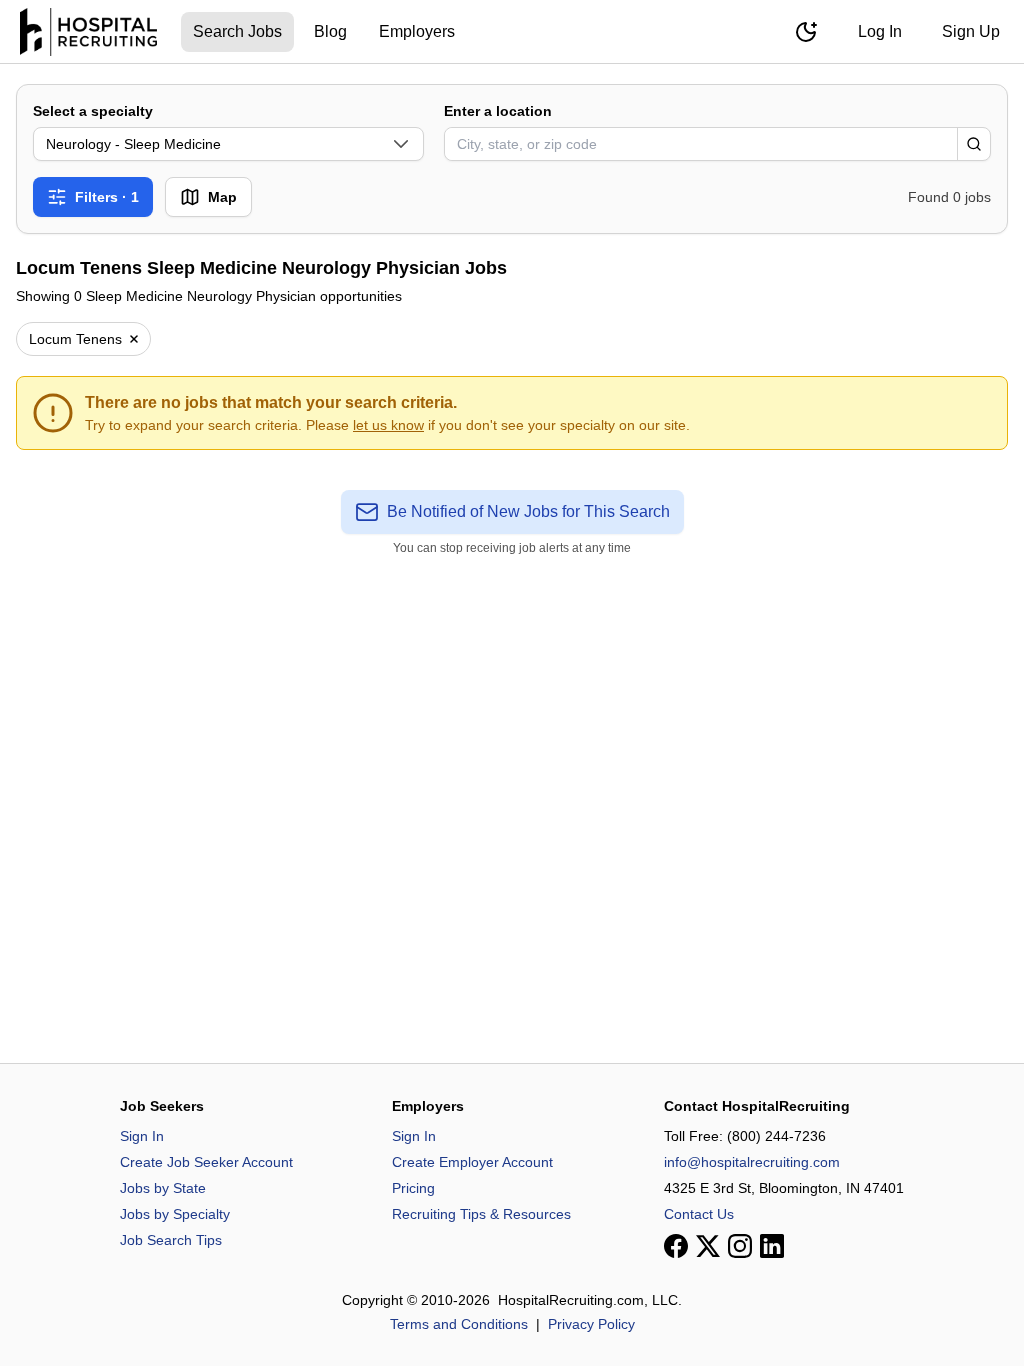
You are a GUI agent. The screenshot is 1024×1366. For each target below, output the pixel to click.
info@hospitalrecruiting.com (752, 1162)
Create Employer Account (472, 1162)
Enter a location (498, 111)
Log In (880, 31)
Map (222, 197)
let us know (388, 425)
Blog (330, 31)
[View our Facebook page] (676, 1246)
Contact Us (699, 1214)
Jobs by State (163, 1188)
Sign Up (971, 31)
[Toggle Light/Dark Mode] (806, 32)
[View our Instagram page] (740, 1246)
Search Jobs (237, 31)
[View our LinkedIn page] (772, 1246)
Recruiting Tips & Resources (481, 1214)
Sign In (142, 1136)
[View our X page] (708, 1246)
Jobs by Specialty (175, 1214)
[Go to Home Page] (88, 32)
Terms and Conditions (459, 1324)
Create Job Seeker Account (206, 1162)
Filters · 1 (107, 197)
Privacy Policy (591, 1324)
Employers (417, 31)
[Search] (974, 144)
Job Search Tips (171, 1240)
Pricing (413, 1188)
